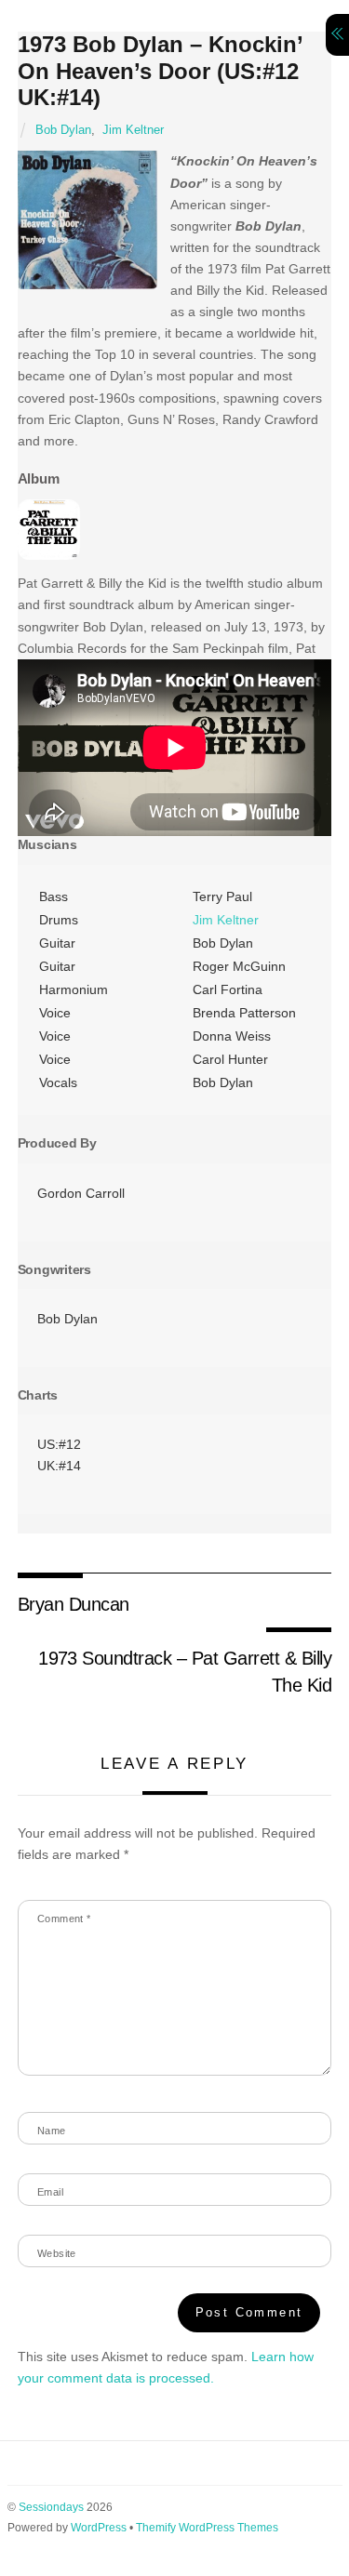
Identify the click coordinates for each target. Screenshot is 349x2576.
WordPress (99, 2528)
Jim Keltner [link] (226, 920)
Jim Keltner (133, 130)
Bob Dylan (63, 130)
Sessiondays (51, 2507)
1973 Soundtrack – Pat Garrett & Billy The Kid (185, 1671)
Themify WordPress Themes (207, 2528)
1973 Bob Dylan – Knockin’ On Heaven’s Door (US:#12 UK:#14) (160, 71)
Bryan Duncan (74, 1604)
